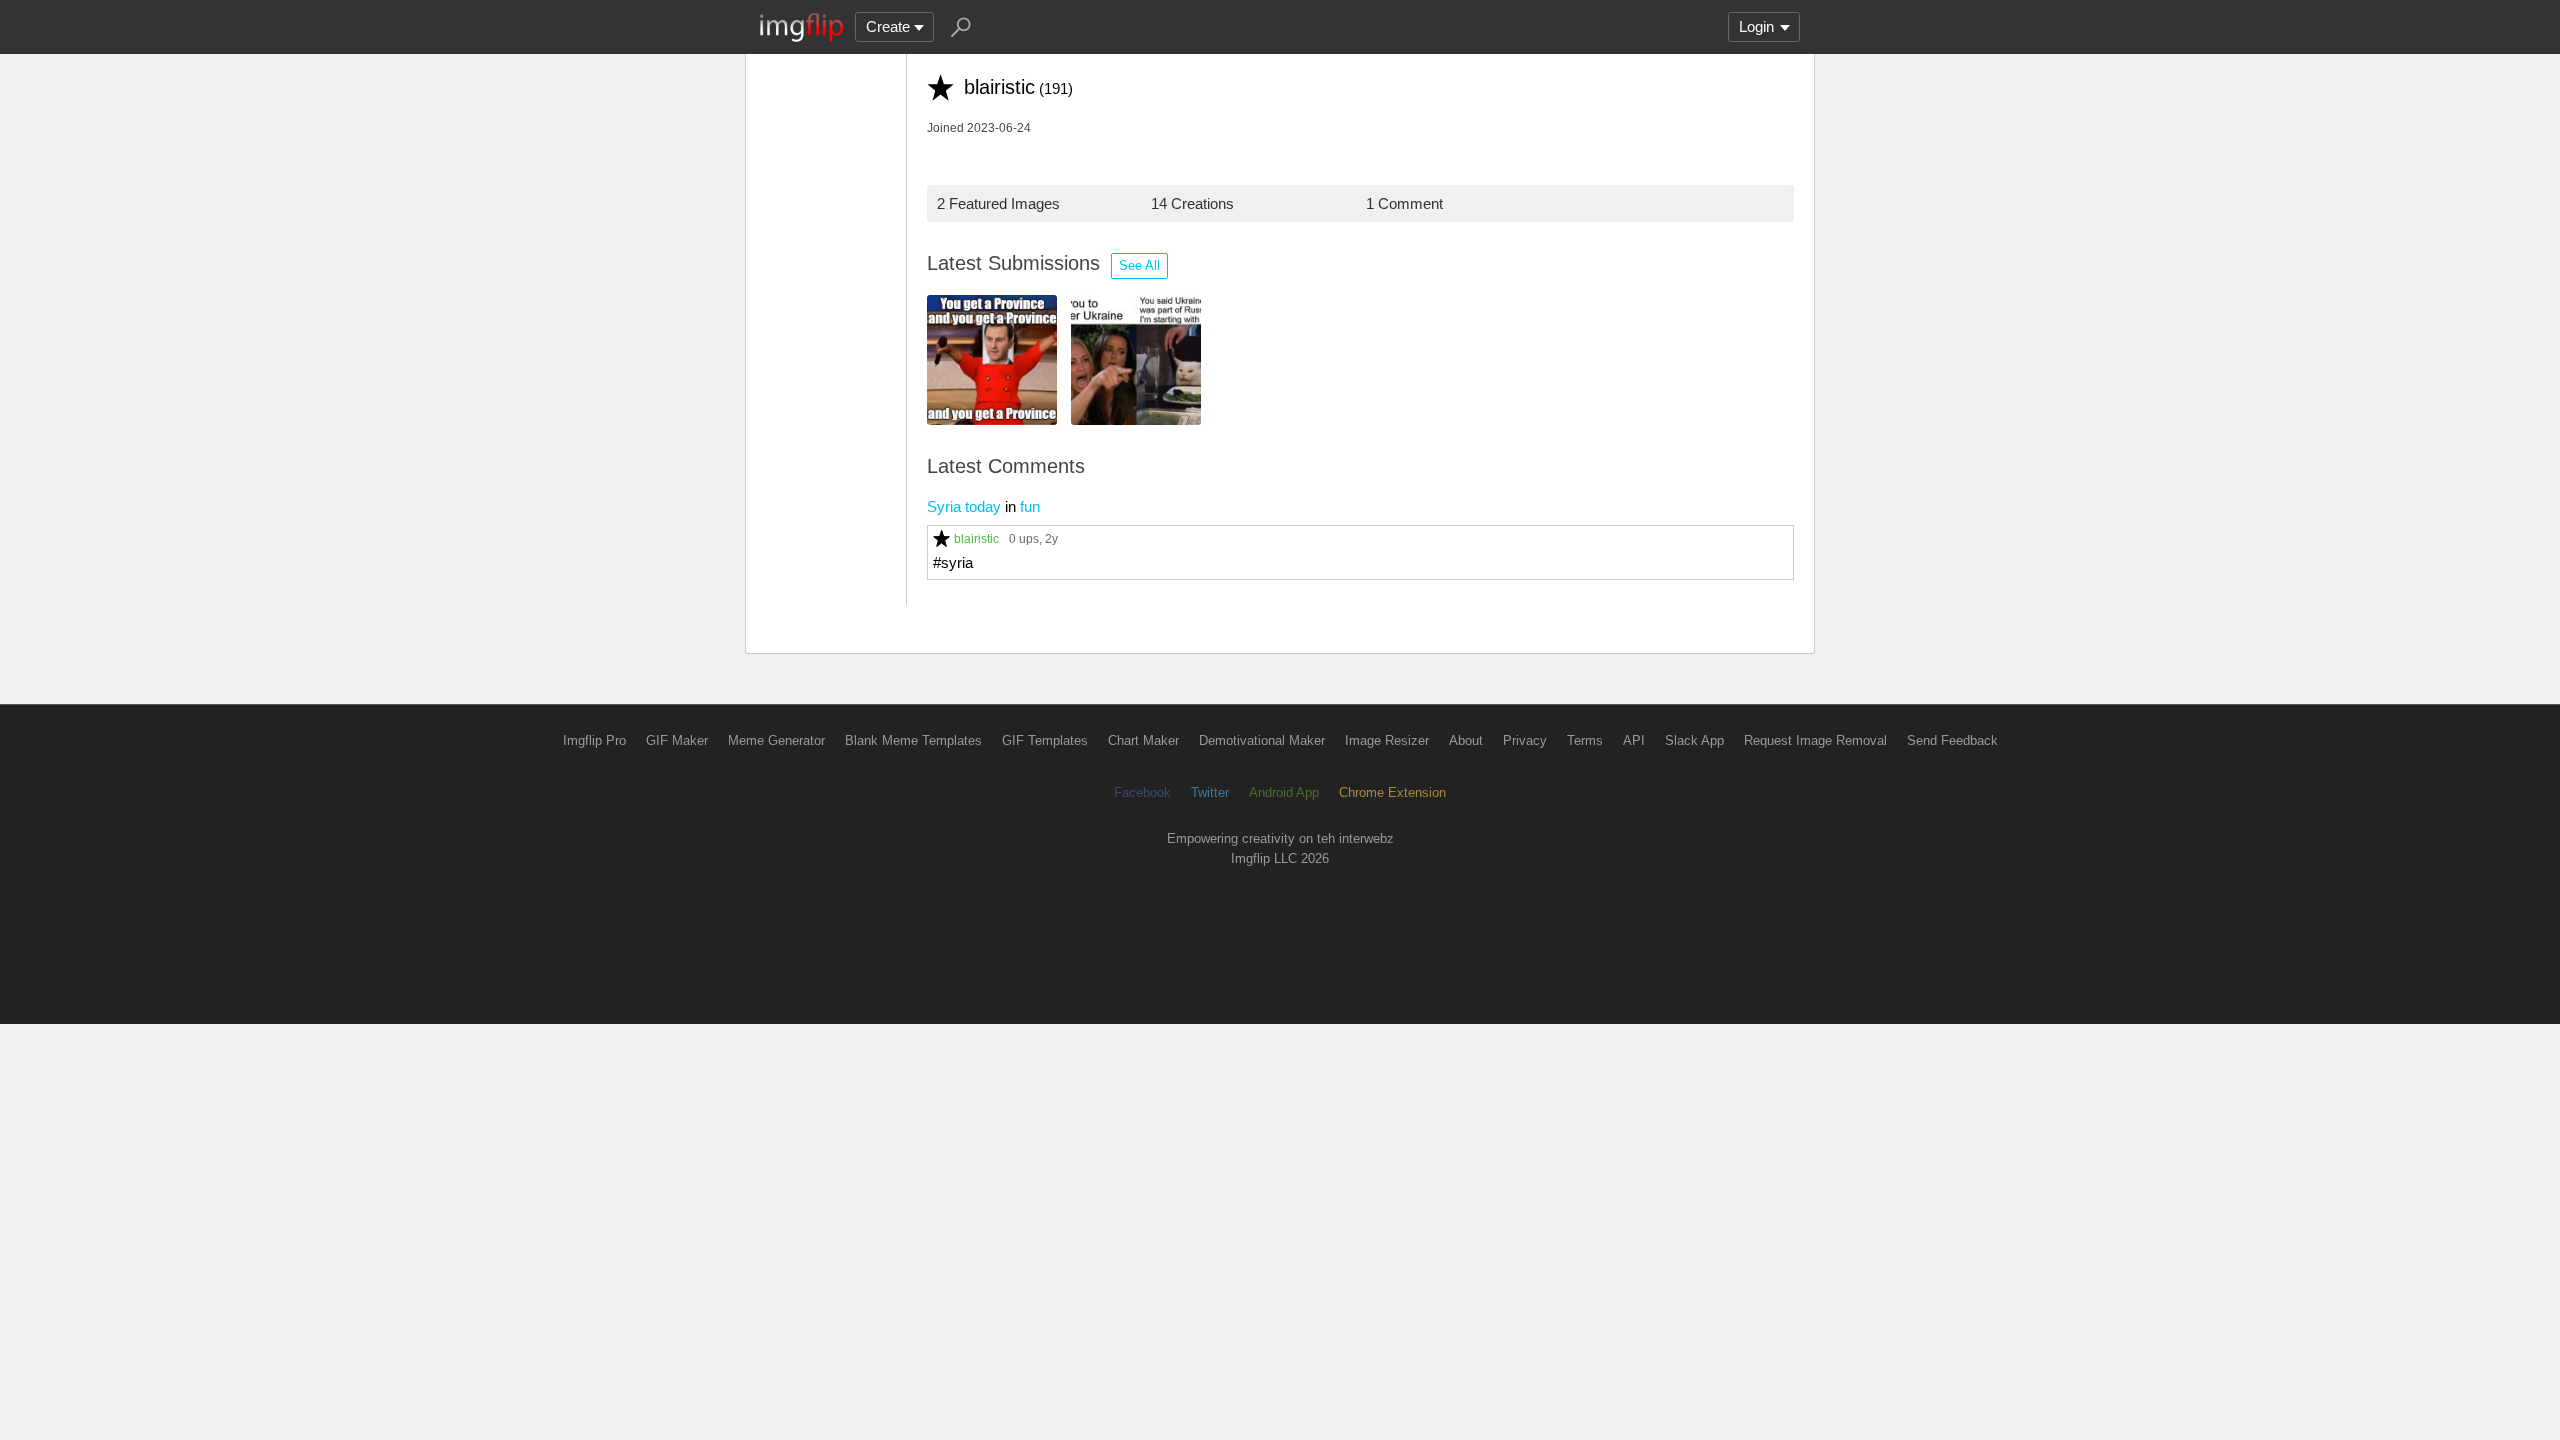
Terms (1585, 740)
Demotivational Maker (1262, 740)
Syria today (964, 506)
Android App (1284, 792)
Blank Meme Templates (913, 740)
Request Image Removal (1815, 740)
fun (1030, 506)
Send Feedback (1952, 740)
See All (1139, 265)
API (1634, 740)
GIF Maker (677, 740)
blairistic (976, 538)
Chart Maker (1143, 740)
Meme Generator (776, 740)
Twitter (1210, 792)
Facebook (1142, 792)
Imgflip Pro (594, 740)
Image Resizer (1387, 740)
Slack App (1694, 740)
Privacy (1525, 740)
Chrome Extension (1392, 792)
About (1466, 740)
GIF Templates (1045, 740)
